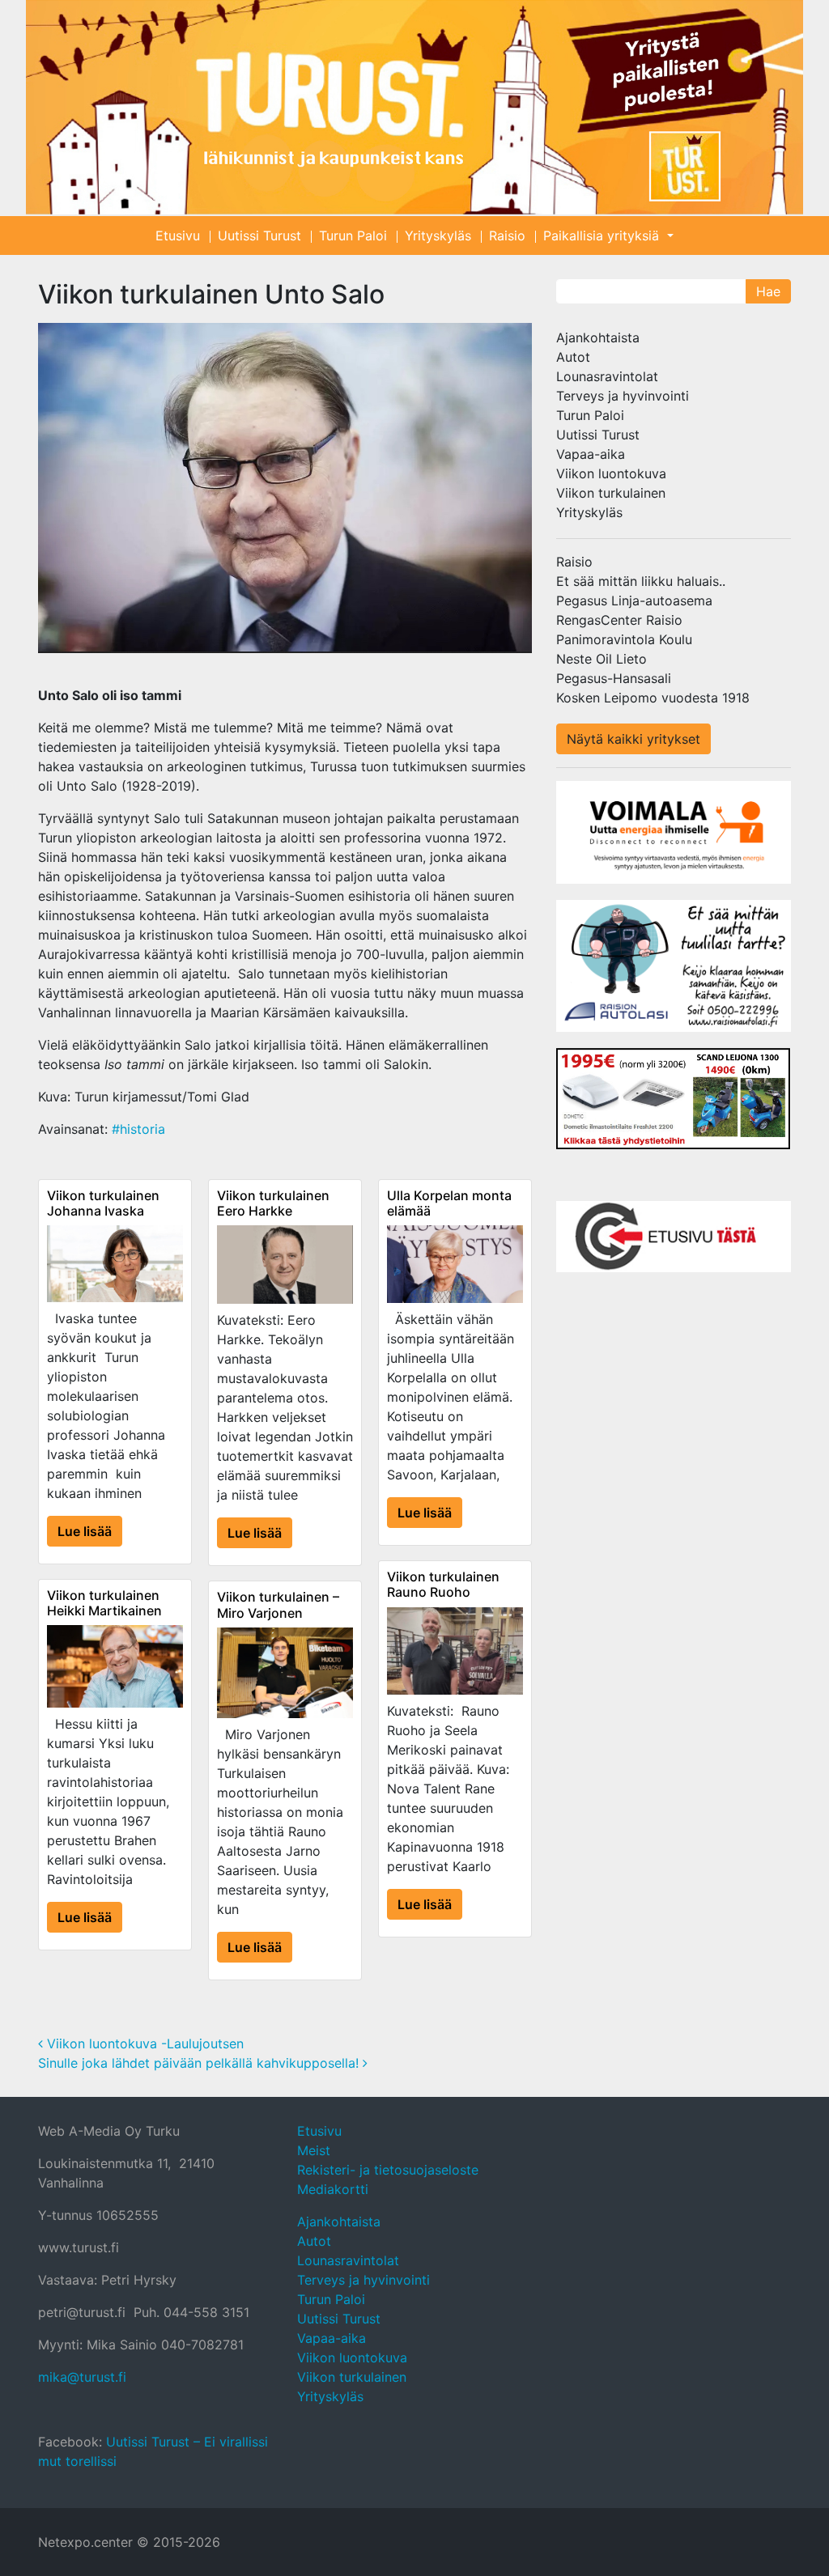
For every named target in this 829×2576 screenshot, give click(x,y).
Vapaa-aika (591, 454)
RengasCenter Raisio (619, 620)
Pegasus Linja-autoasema (634, 601)
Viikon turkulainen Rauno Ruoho (443, 1584)
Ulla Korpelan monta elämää (449, 1203)
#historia (138, 1129)
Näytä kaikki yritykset (633, 739)
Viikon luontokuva (611, 473)
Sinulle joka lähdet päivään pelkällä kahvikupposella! (200, 2063)
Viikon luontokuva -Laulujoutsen (143, 2043)
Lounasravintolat (607, 376)
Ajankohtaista (598, 337)
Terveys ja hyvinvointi (623, 396)
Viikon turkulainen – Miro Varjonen (278, 1604)
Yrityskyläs (438, 236)
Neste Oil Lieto (602, 659)
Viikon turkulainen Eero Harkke (273, 1203)
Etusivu (178, 236)
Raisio (507, 236)
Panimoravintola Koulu (624, 639)
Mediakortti (333, 2189)
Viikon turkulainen (611, 493)
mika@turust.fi (82, 2377)
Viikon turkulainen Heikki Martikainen (104, 1603)
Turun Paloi (353, 236)
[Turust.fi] (414, 107)
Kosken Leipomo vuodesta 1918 (653, 698)
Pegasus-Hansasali (614, 678)
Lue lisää (85, 1531)
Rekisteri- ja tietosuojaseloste (388, 2170)
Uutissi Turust (259, 236)
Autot (573, 357)
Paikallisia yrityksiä (603, 236)
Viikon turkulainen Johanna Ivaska (103, 1203)
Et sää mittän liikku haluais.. (641, 581)
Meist (314, 2150)
